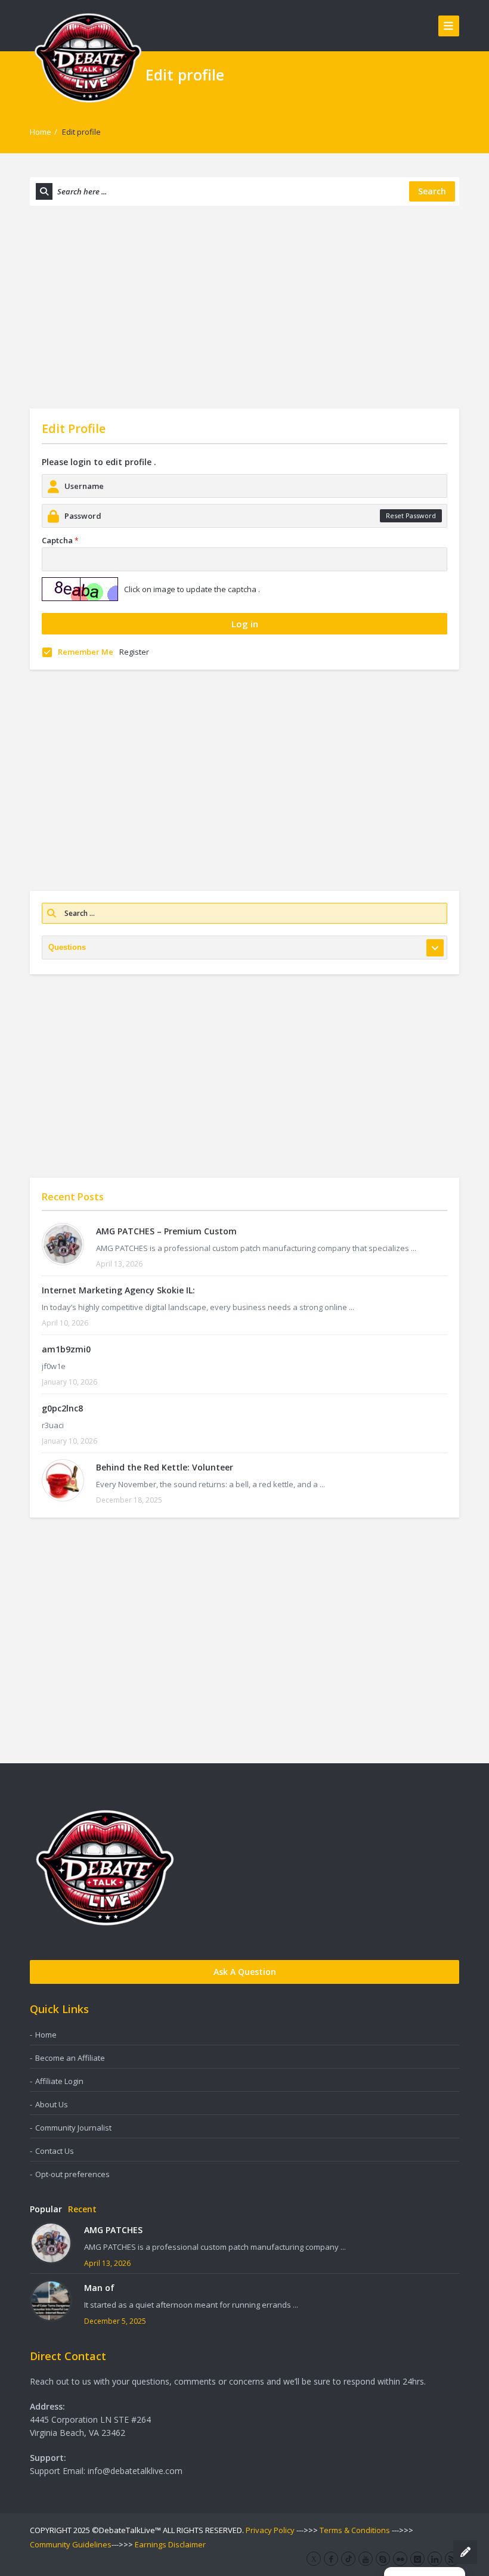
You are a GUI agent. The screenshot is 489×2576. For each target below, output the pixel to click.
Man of (99, 2288)
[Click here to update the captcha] (80, 589)
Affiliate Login (59, 2081)
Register (134, 652)
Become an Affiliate (70, 2058)
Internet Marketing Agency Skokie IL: (118, 1290)
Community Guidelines (71, 2544)
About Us (52, 2104)
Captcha (60, 540)
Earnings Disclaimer (170, 2544)
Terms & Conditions (355, 2530)
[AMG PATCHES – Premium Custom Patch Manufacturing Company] (63, 1244)
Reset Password (411, 515)
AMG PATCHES (113, 2230)
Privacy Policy (270, 2530)
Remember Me (86, 652)
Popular (46, 2209)
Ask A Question (245, 1972)
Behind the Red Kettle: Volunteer (165, 1467)
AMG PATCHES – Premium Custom (166, 1231)
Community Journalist (73, 2128)
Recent (82, 2209)
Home (41, 132)
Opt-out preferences (72, 2174)
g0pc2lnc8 (62, 1408)
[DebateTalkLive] (88, 57)
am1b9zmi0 (66, 1349)
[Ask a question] (465, 2552)
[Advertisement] (244, 307)
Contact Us (55, 2151)
